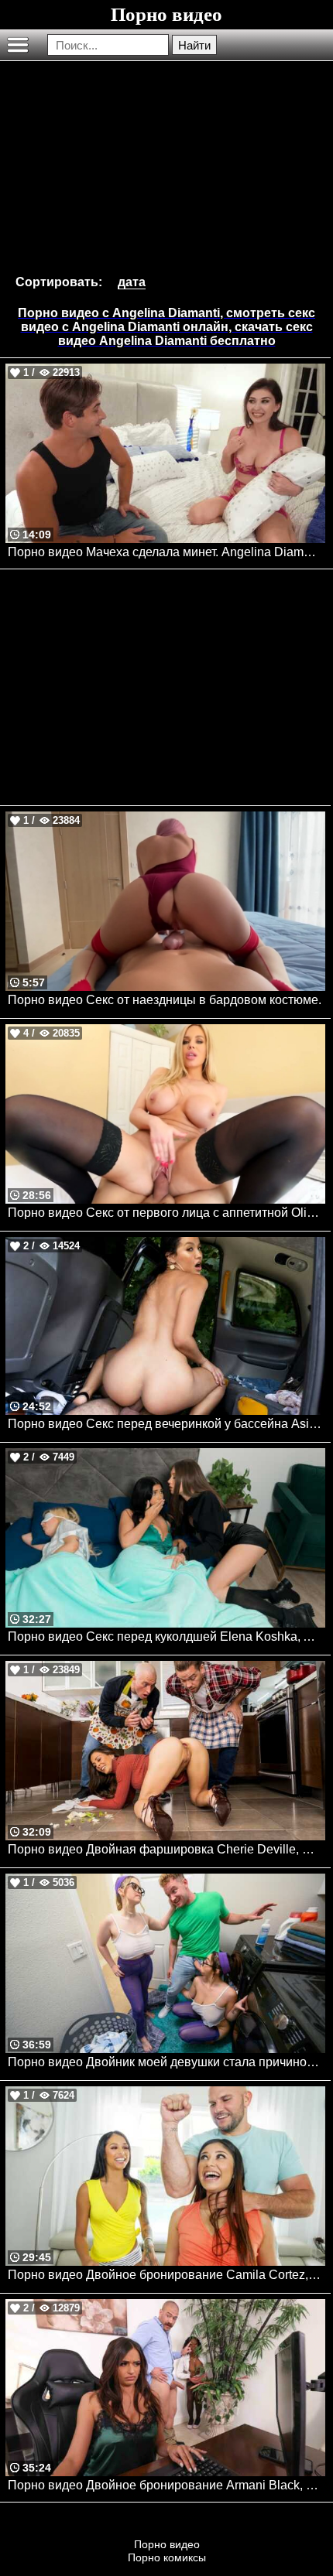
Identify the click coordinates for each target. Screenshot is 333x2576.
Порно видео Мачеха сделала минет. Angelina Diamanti (166, 552)
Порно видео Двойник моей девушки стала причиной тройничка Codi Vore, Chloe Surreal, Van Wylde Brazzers (166, 2062)
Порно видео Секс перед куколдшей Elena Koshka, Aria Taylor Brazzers (166, 1636)
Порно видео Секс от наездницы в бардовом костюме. (165, 1000)
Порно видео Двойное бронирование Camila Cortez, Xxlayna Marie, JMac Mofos (166, 2275)
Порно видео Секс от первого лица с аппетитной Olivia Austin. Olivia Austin (166, 1213)
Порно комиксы (167, 2557)
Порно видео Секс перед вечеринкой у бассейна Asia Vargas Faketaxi (166, 1424)
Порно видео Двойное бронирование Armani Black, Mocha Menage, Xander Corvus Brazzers (166, 2485)
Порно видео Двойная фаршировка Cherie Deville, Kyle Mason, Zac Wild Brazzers (166, 1849)
